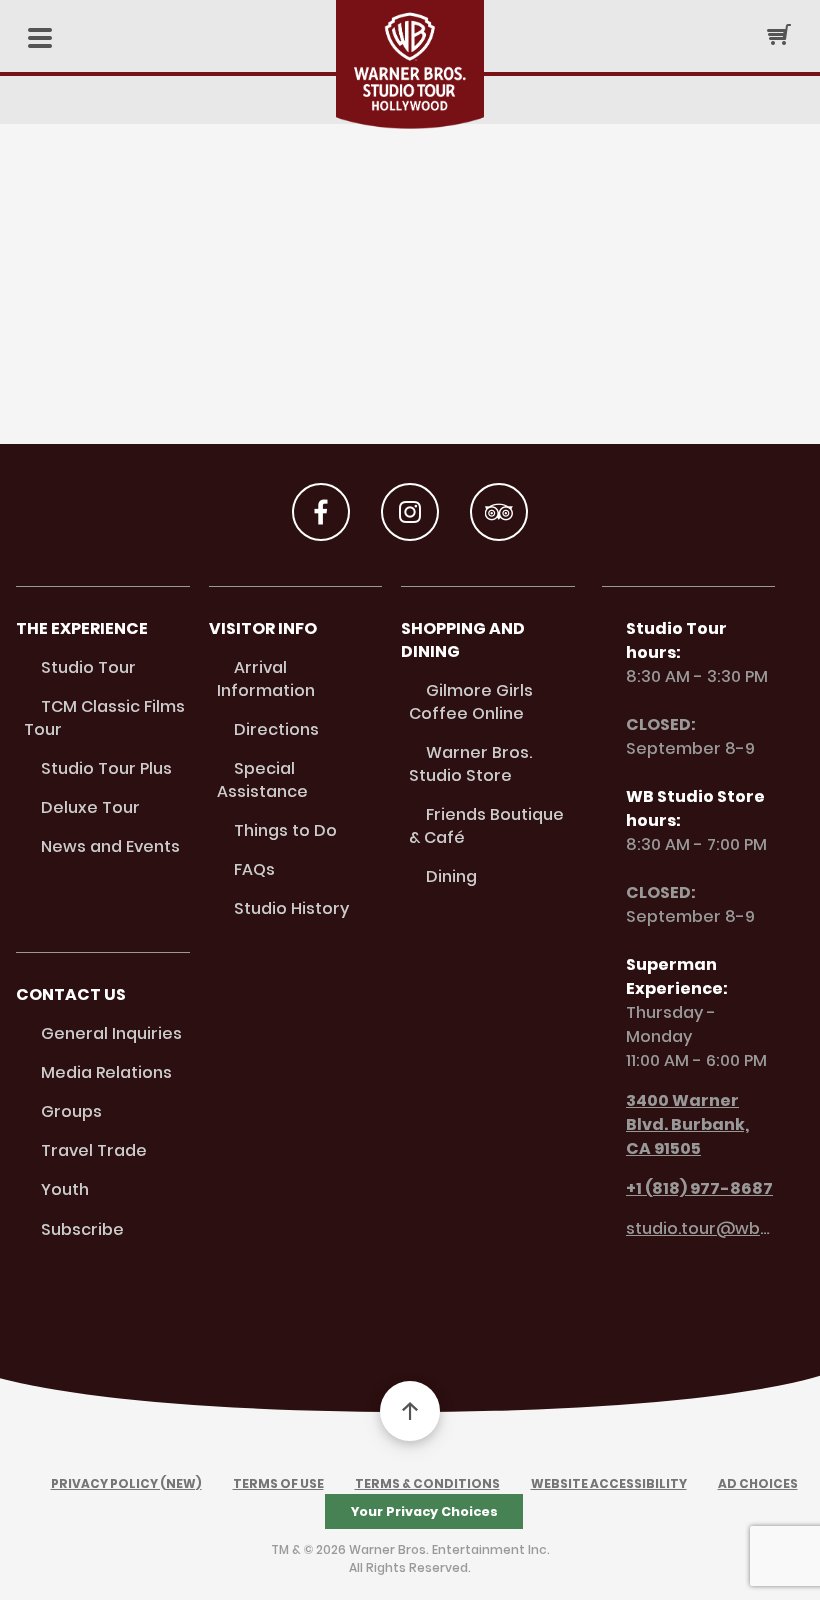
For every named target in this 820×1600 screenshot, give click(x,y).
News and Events (110, 846)
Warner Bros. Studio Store (470, 764)
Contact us (71, 994)
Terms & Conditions (427, 1483)
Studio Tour (88, 667)
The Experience (82, 628)
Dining (451, 876)
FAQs (254, 869)
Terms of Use (278, 1483)
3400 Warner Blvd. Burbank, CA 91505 (687, 1124)
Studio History (291, 908)
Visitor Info (263, 628)
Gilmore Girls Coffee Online (471, 702)
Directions (276, 729)
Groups (71, 1111)
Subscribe (82, 1229)
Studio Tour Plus (106, 768)
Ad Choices (758, 1483)
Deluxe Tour (90, 807)
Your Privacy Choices (424, 1511)
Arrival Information (266, 679)
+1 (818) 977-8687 (699, 1188)
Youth (65, 1189)
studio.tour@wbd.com (700, 1228)
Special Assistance (262, 780)
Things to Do (285, 830)
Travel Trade (94, 1150)
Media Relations (106, 1072)
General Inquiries (111, 1033)
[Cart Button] (779, 34)
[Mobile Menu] (40, 39)
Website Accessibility (609, 1483)
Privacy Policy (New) (126, 1483)
